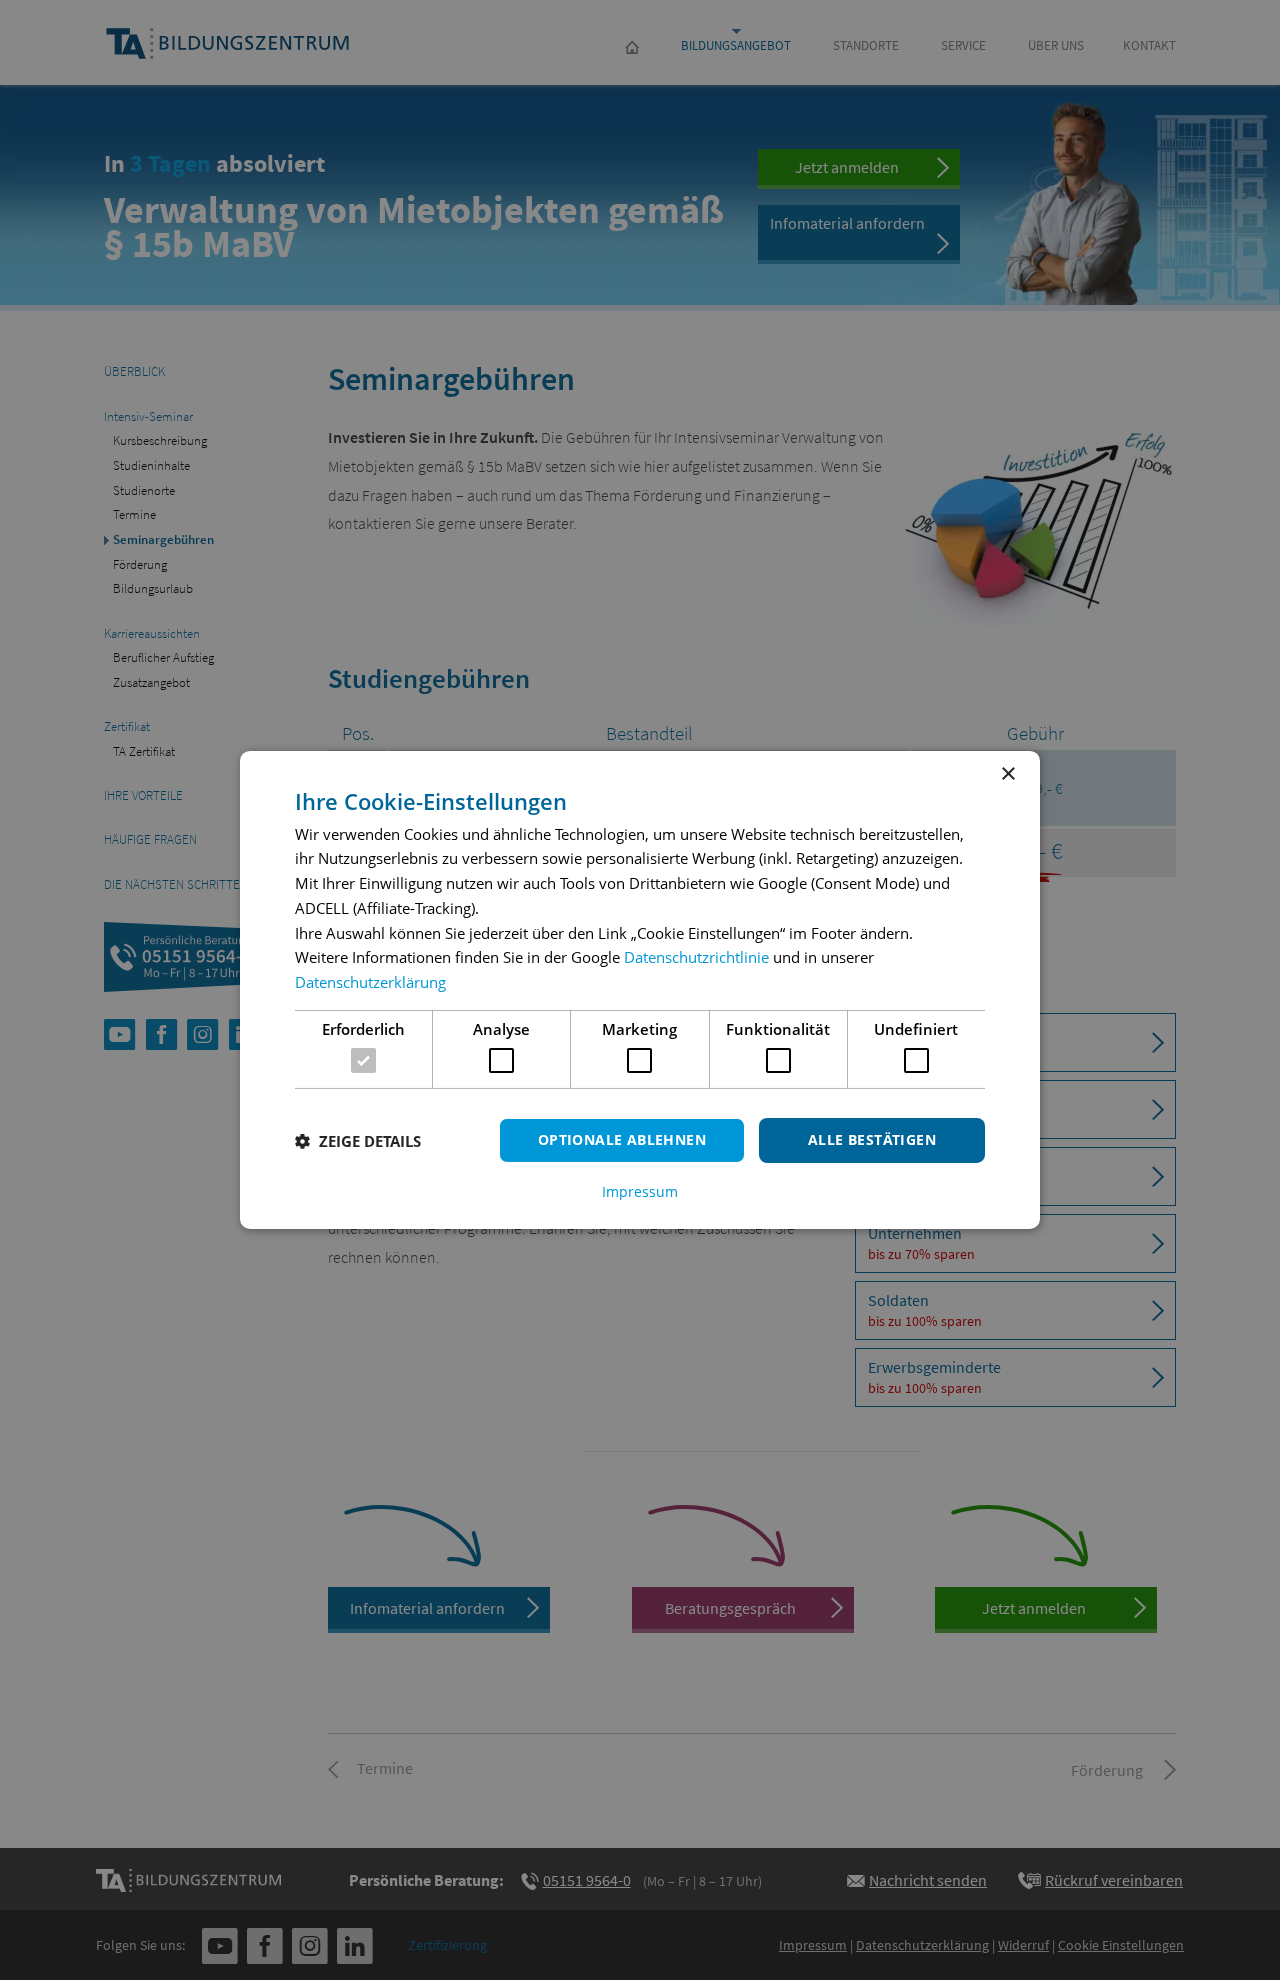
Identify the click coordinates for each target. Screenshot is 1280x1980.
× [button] (1007, 774)
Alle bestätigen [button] (872, 1139)
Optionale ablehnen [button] (622, 1139)
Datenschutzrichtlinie (696, 957)
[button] (358, 1141)
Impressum (640, 1192)
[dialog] (640, 990)
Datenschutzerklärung (370, 982)
